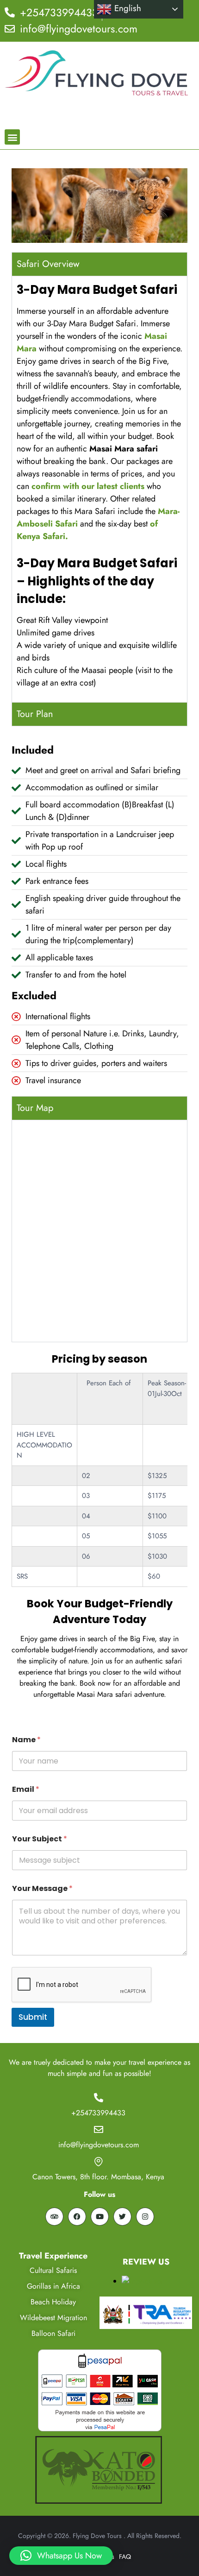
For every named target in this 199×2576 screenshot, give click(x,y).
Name (26, 1740)
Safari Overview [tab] (48, 264)
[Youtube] (100, 2217)
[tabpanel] (99, 489)
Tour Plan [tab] (35, 714)
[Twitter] (122, 2217)
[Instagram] (145, 2217)
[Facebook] (77, 2217)
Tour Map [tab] (35, 1108)
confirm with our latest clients (88, 486)
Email (26, 1789)
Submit (33, 2017)
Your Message (42, 1888)
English (126, 8)
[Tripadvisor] (54, 2217)
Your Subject (40, 1839)
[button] (12, 137)
